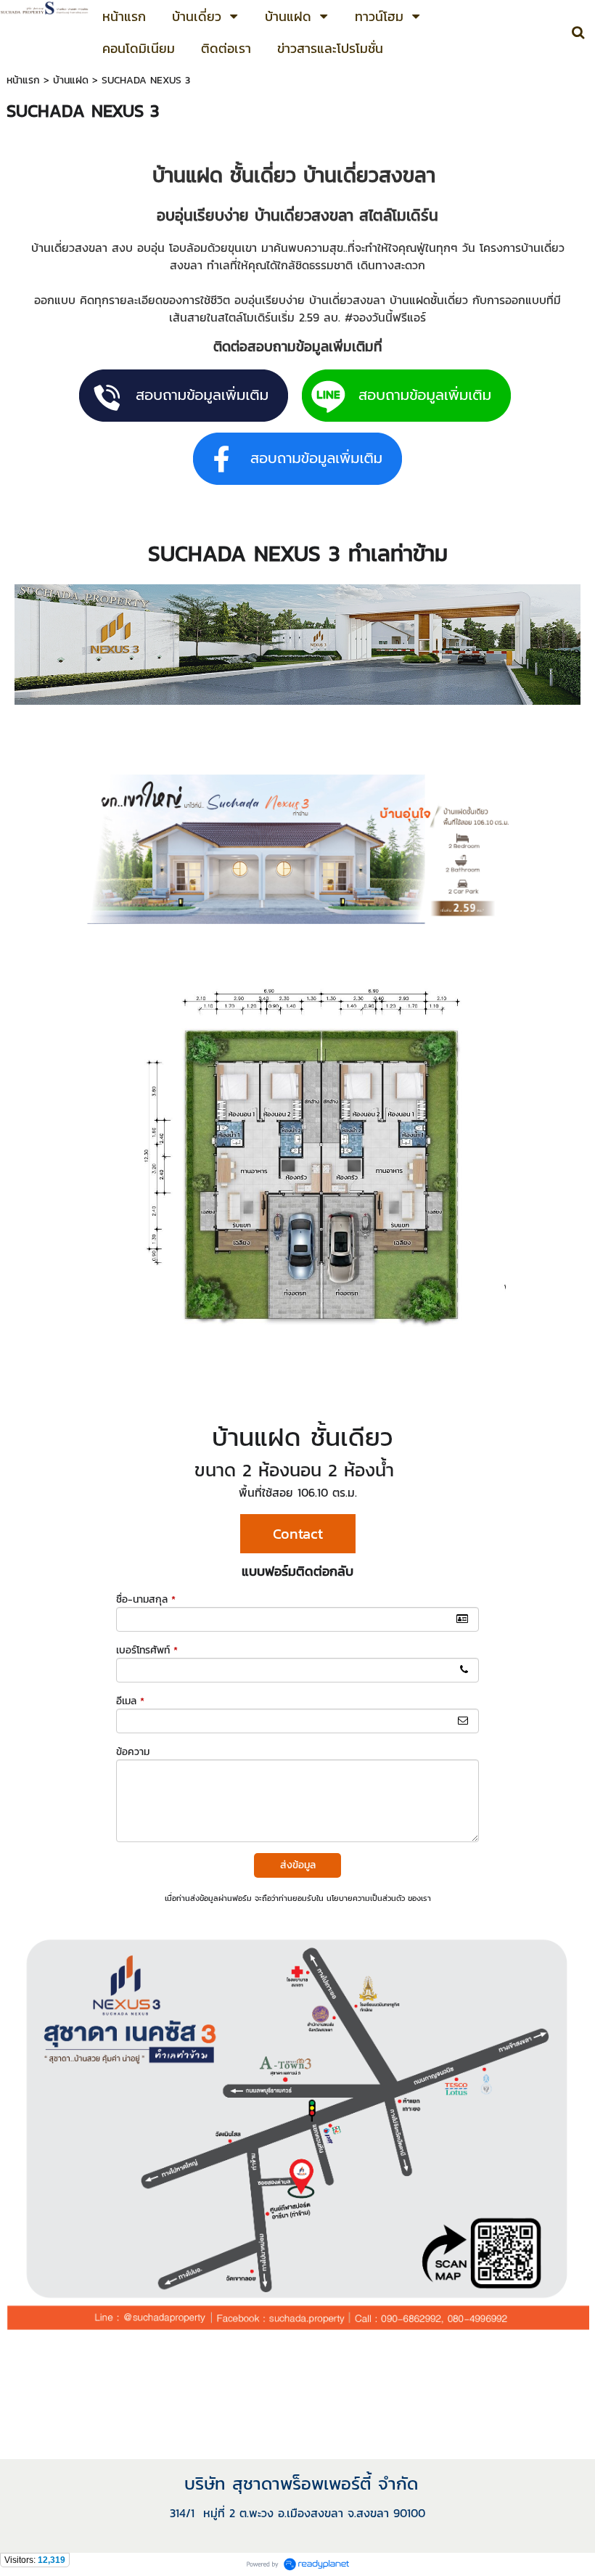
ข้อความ (133, 1752)
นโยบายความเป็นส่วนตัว (366, 1898)
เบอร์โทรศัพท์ (147, 1650)
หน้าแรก (23, 80)
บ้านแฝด (71, 80)
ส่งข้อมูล (298, 1865)
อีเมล (130, 1701)
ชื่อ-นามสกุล (146, 1599)
